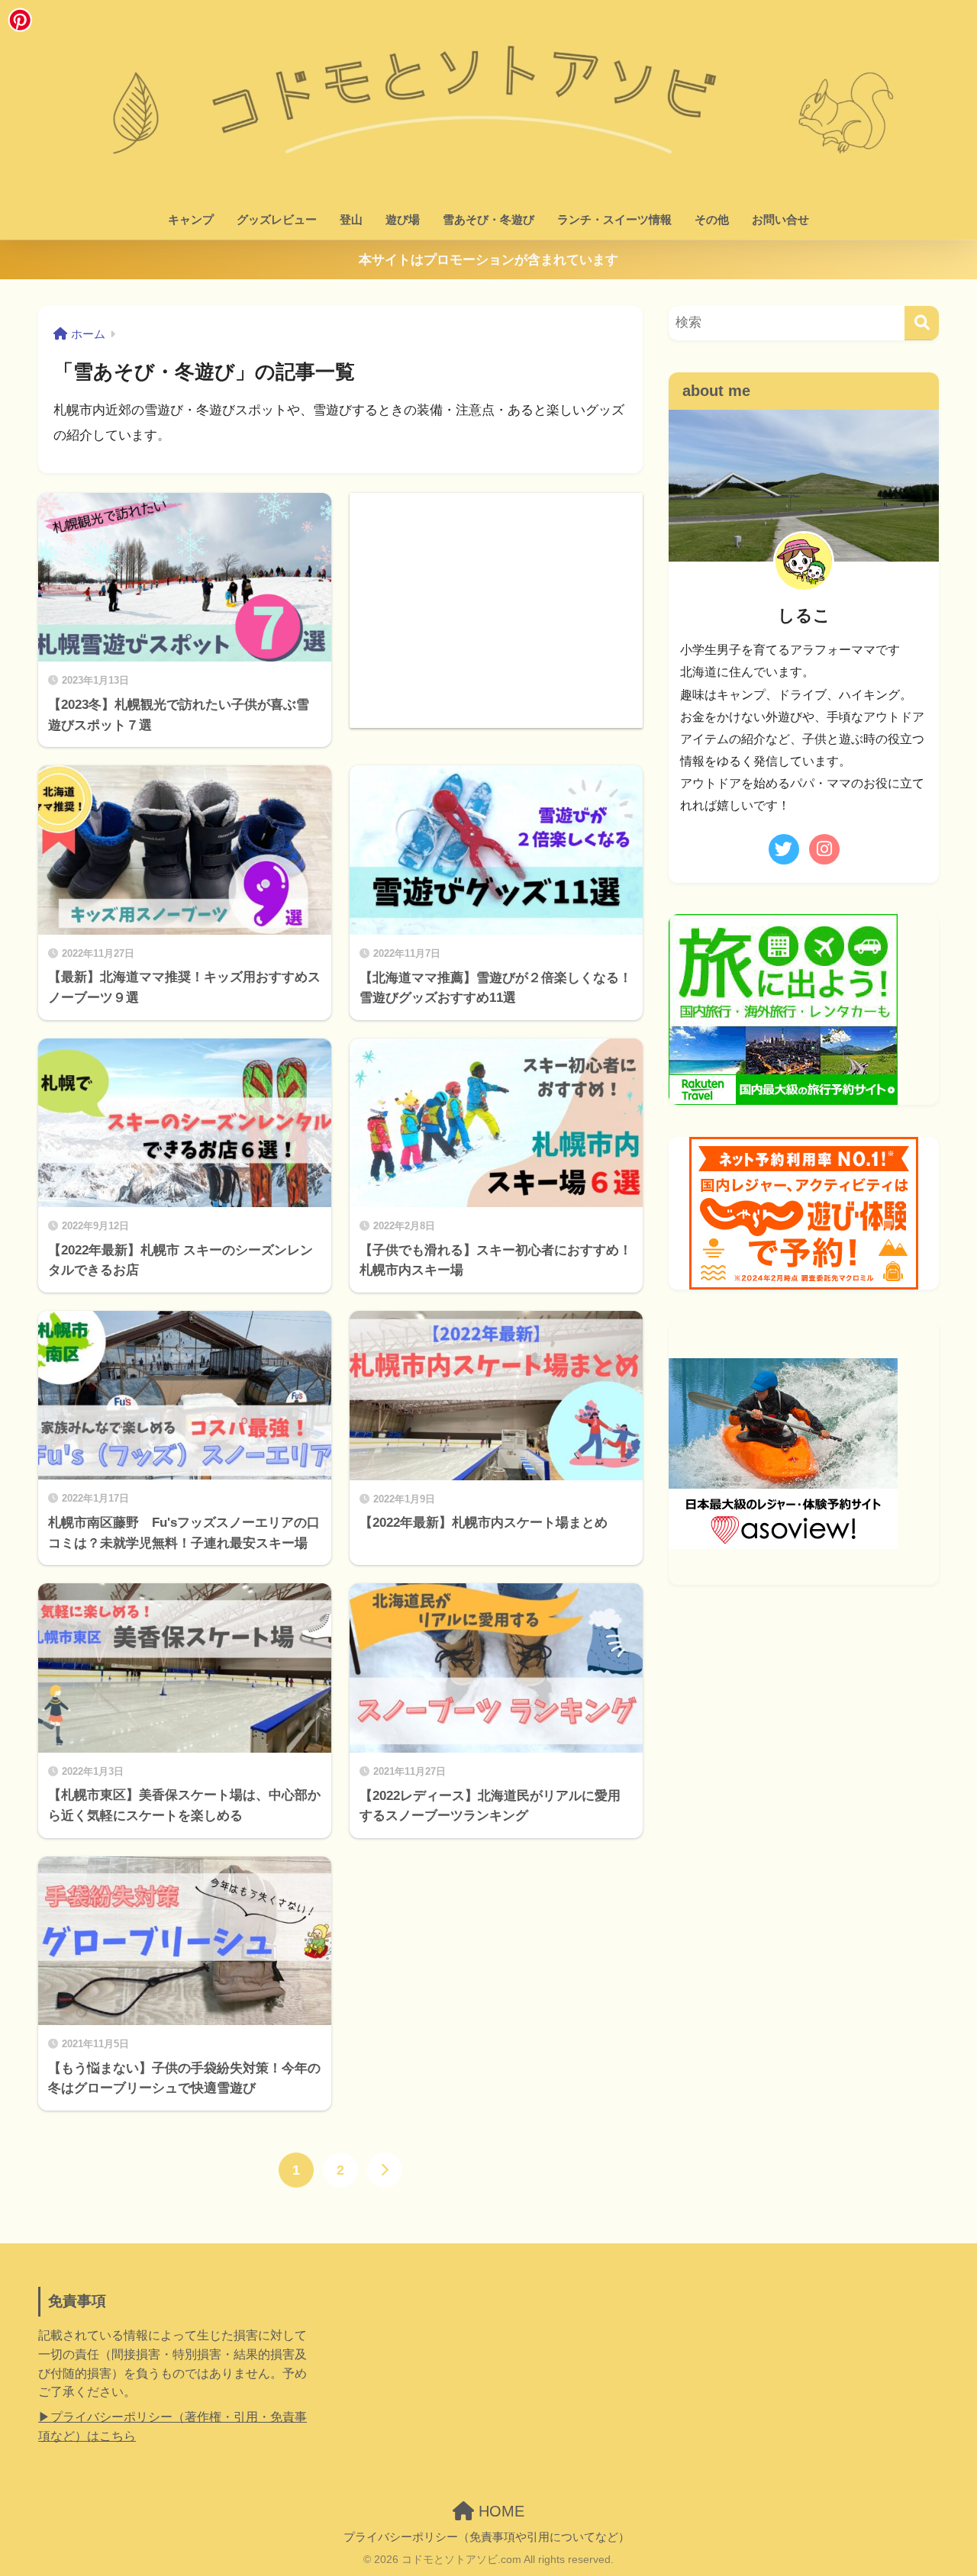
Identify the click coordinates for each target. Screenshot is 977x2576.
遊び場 (403, 219)
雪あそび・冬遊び (488, 219)
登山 (351, 219)
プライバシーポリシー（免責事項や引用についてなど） (487, 2537)
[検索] (922, 323)
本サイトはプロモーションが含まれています (488, 260)
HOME (499, 2511)
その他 (712, 219)
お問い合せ (780, 219)
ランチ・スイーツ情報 (614, 219)
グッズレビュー (277, 219)
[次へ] (385, 2170)
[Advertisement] (496, 600)
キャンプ (191, 219)
